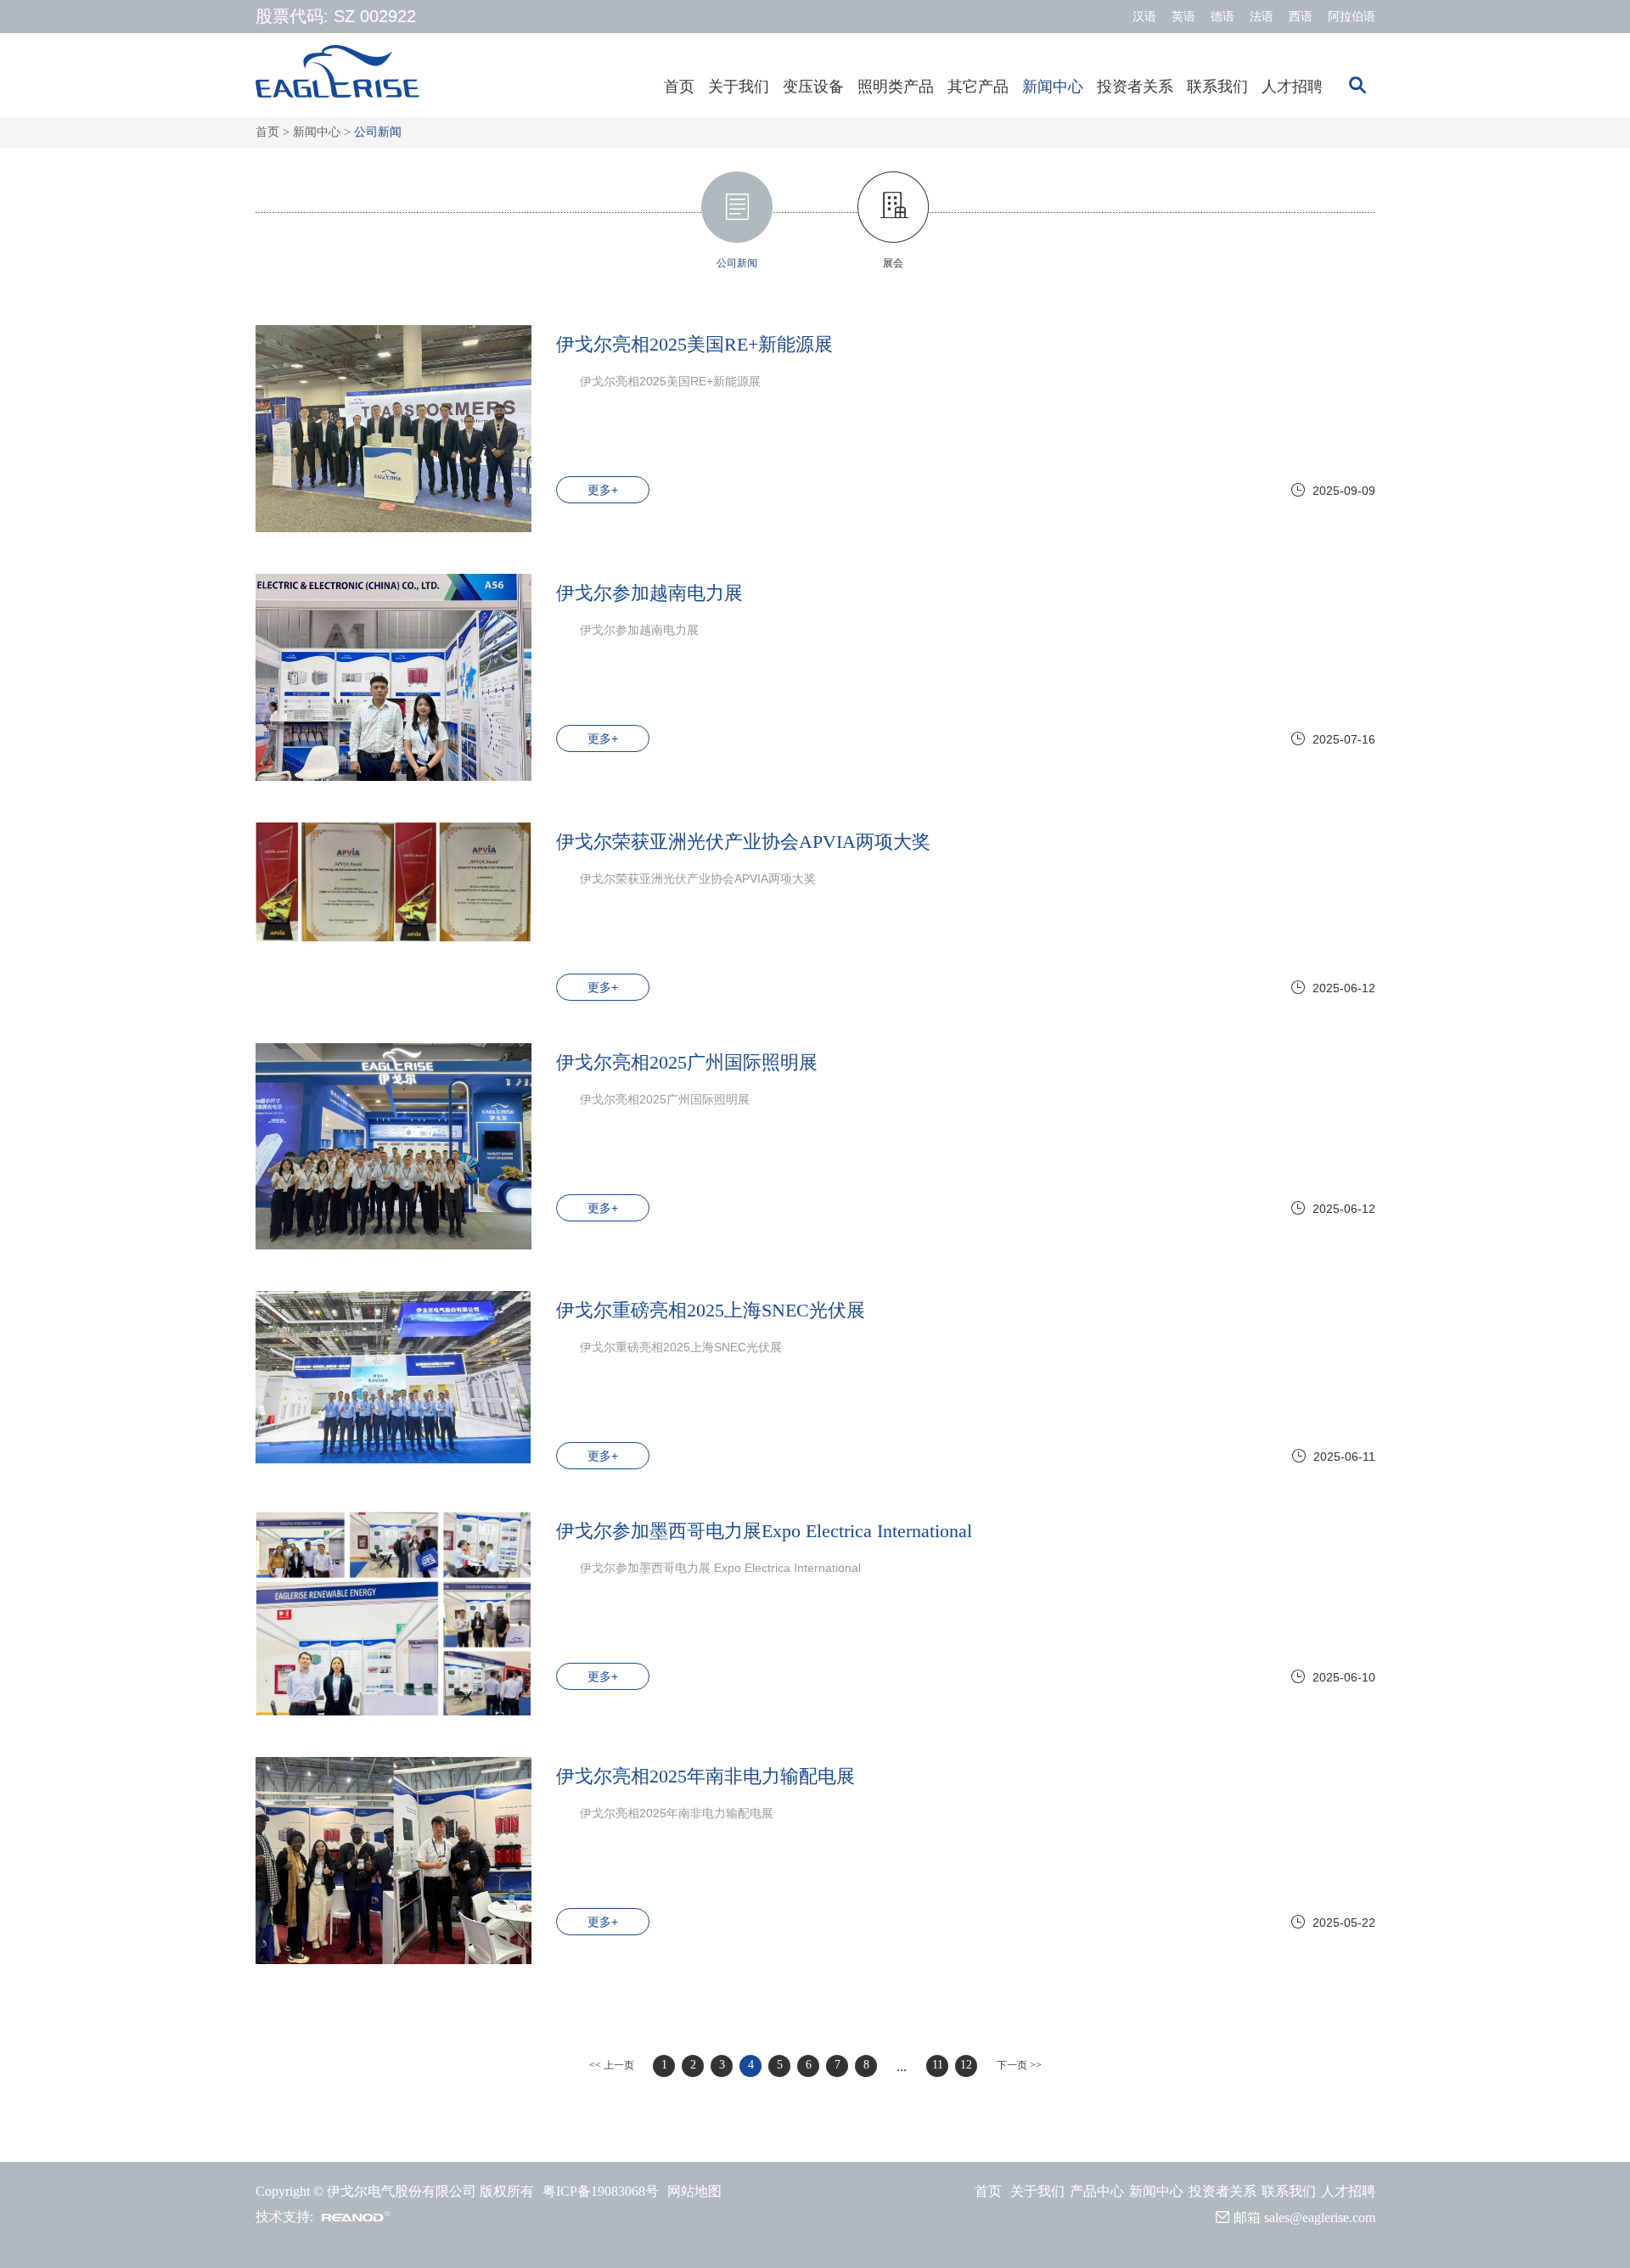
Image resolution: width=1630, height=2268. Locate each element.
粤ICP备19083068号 (601, 2191)
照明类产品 (896, 87)
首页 (679, 87)
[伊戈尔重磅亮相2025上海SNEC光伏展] (393, 1377)
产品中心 (1097, 2191)
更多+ (603, 490)
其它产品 (978, 87)
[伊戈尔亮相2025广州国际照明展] (393, 1147)
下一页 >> (1019, 2065)
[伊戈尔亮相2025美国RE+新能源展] (393, 429)
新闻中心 (1053, 87)
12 (966, 2065)
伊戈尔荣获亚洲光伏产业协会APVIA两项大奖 (743, 842)
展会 (893, 263)
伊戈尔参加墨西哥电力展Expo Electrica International (764, 1531)
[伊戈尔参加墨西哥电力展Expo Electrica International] (393, 1614)
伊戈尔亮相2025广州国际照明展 (687, 1063)
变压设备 (813, 87)
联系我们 (1217, 87)
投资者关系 (1135, 87)
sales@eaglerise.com (1320, 2217)
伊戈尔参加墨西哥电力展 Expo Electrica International (720, 1568)
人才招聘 (1292, 87)
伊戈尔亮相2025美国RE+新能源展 (694, 345)
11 (938, 2065)
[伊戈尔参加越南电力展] (393, 677)
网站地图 (694, 2191)
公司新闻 (378, 132)
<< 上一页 (612, 2065)
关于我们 (739, 87)
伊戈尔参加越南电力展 (649, 593)
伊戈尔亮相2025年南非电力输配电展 (705, 1777)
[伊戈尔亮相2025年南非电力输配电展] (393, 1861)
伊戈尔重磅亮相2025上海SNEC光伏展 (711, 1311)
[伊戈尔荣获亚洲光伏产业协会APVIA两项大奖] (393, 882)
